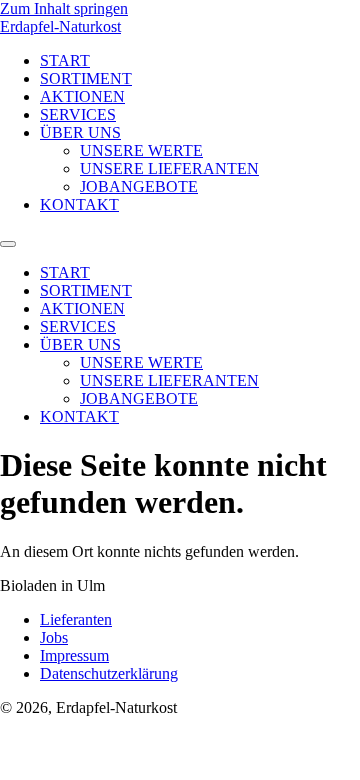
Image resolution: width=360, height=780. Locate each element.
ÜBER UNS (80, 132)
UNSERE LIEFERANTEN (169, 168)
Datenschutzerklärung (109, 673)
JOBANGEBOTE (139, 186)
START (65, 60)
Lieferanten (76, 619)
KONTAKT (79, 204)
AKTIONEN (82, 96)
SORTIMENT (86, 78)
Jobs (54, 637)
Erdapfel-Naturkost (60, 26)
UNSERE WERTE (141, 150)
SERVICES (78, 114)
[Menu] (8, 244)
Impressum (74, 655)
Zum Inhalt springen (64, 8)
